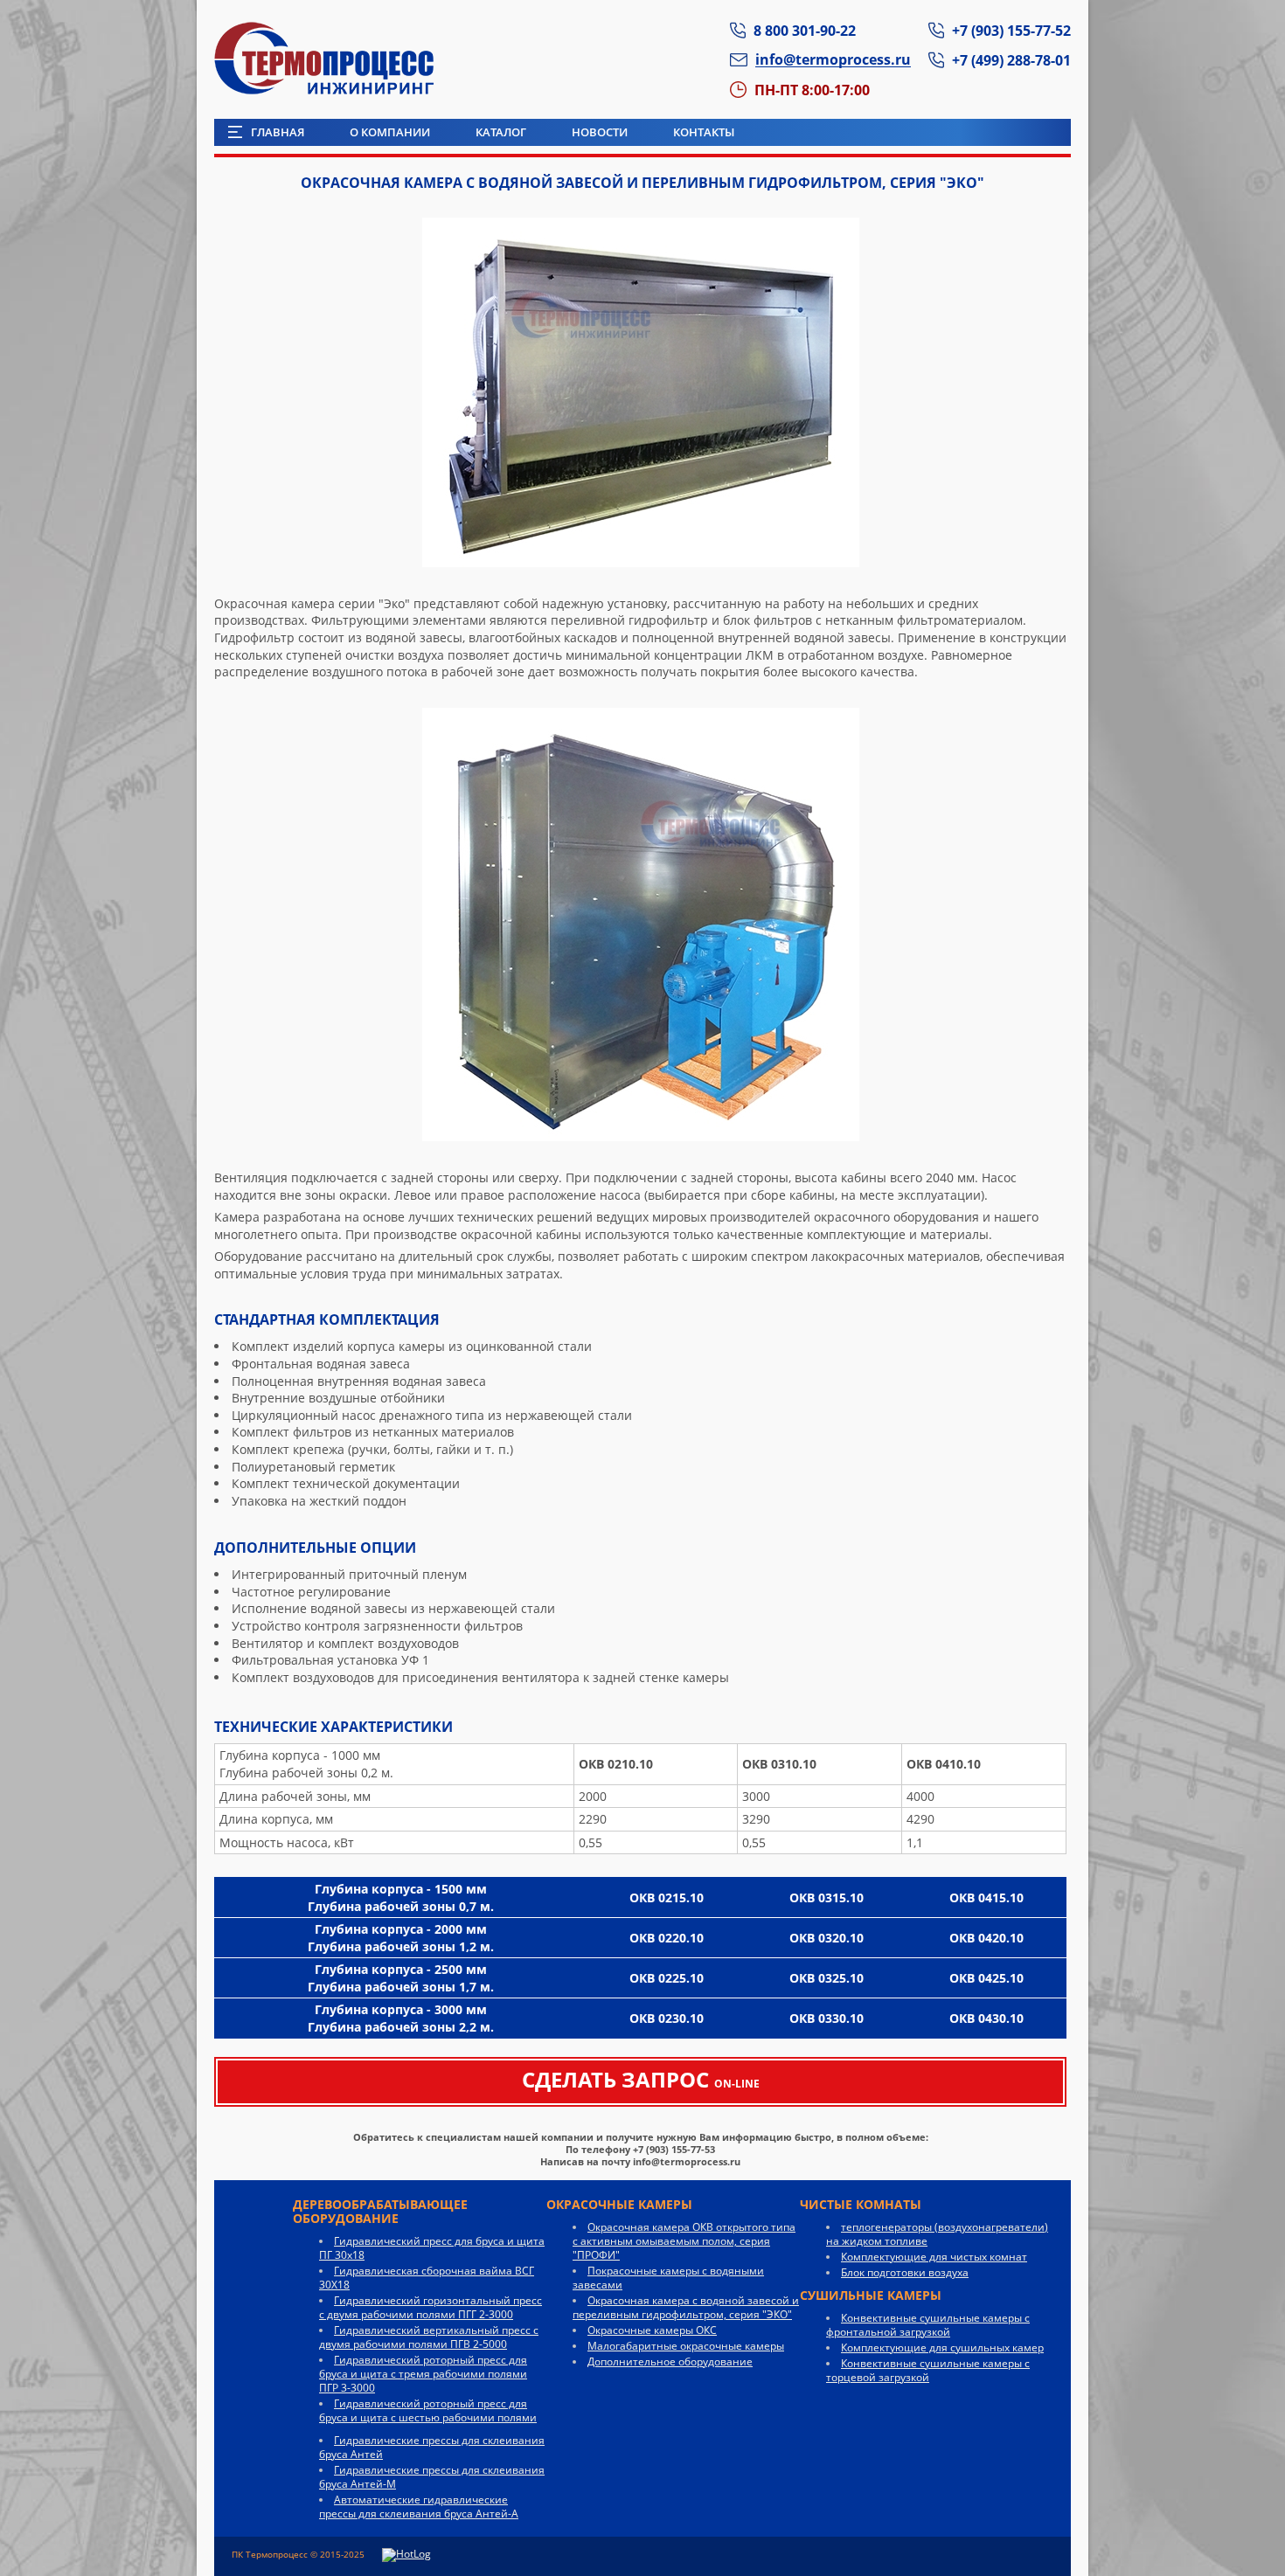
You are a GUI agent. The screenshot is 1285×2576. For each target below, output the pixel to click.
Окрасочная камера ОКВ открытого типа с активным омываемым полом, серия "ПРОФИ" (684, 2241)
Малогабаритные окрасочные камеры (686, 2346)
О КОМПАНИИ (390, 132)
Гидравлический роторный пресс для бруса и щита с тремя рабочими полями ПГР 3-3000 (423, 2374)
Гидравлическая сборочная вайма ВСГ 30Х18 (427, 2278)
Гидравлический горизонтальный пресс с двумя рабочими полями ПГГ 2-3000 (431, 2307)
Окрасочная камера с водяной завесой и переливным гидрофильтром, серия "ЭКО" (686, 2307)
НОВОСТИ (600, 132)
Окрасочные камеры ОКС (652, 2330)
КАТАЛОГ (501, 132)
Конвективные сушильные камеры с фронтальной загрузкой (928, 2325)
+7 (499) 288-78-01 (1011, 60)
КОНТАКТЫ (704, 132)
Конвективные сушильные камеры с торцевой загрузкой (928, 2370)
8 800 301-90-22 (805, 30)
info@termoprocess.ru (687, 2161)
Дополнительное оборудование (670, 2361)
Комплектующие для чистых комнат (934, 2257)
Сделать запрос (641, 2079)
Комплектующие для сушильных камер (942, 2347)
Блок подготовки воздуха (905, 2272)
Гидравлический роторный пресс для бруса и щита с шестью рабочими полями (428, 2410)
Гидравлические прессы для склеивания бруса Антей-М (432, 2477)
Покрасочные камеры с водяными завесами (668, 2278)
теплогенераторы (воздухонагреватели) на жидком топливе (937, 2234)
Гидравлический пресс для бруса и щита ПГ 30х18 (432, 2248)
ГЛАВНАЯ (278, 132)
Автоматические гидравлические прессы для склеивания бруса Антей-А (419, 2507)
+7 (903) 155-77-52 (1011, 30)
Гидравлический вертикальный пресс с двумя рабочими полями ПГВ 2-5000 (429, 2337)
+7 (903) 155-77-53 (674, 2149)
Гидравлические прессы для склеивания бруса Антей (432, 2447)
